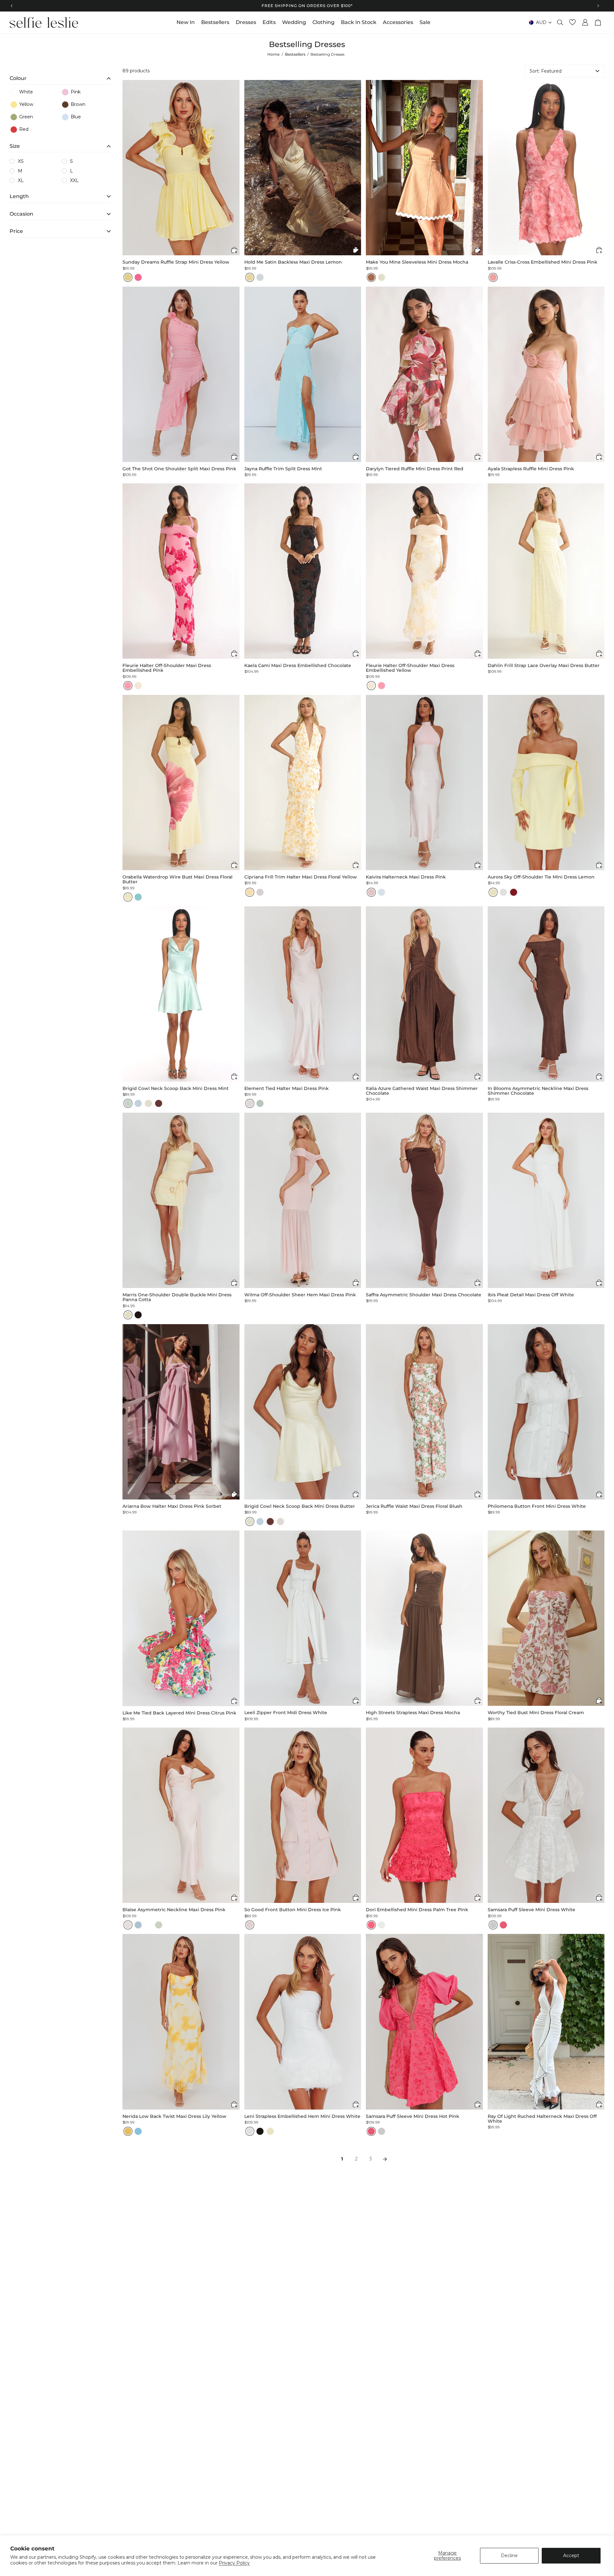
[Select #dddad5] (280, 1522)
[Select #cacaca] (493, 1925)
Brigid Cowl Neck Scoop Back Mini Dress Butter (300, 1506)
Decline (509, 2556)
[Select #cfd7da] (260, 277)
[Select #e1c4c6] (371, 892)
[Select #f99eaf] (128, 686)
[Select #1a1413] (260, 2131)
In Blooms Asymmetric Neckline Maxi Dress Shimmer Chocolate (538, 1091)
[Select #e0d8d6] (250, 1103)
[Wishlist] (572, 22)
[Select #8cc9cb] (138, 897)
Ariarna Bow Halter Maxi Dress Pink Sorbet (172, 1506)
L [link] (71, 171)
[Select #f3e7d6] (138, 686)
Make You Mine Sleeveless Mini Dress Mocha (417, 262)
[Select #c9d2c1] (159, 1925)
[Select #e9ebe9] (382, 1925)
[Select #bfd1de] (138, 1103)
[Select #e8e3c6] (270, 2131)
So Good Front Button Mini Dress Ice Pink (293, 1910)
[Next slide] (234, 168)
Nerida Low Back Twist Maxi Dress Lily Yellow (174, 2116)
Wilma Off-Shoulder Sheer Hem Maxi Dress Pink (300, 1295)
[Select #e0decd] (148, 1103)
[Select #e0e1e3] (250, 2131)
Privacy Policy (234, 2563)
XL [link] (21, 180)
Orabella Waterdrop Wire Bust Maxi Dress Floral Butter (177, 880)
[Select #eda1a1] (493, 277)
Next (385, 2159)
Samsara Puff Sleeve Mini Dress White (531, 1910)
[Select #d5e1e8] (382, 892)
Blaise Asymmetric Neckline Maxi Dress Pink (174, 1910)
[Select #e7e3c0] (493, 892)
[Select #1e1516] (138, 1315)
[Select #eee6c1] (128, 897)
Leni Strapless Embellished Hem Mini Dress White (302, 2116)
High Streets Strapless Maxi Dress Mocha (413, 1713)
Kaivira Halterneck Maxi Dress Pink (406, 877)
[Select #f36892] (138, 277)
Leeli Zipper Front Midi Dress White (286, 1713)
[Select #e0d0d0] (250, 1925)
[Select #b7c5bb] (260, 1103)
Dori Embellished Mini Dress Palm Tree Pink (417, 1910)
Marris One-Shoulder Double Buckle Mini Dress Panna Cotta (177, 1297)
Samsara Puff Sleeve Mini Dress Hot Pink (413, 2116)
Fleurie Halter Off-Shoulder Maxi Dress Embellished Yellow (410, 668)
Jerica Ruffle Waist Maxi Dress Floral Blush (414, 1506)
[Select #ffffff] (503, 277)
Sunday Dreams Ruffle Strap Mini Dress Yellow (176, 262)
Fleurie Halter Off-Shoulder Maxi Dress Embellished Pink (167, 668)
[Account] (585, 22)
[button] (60, 77)
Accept (571, 2556)
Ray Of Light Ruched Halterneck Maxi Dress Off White (542, 2119)
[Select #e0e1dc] (503, 892)
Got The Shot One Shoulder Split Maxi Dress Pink (179, 469)
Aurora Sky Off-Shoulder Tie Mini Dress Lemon (541, 877)
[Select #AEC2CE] (138, 1925)
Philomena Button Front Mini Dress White (537, 1506)
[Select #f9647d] (371, 1925)
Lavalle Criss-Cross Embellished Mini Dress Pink (543, 262)
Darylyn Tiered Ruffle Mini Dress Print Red (415, 469)
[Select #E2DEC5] (128, 1315)
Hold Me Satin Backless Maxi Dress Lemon (293, 262)
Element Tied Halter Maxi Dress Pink (287, 1089)
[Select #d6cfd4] (260, 892)
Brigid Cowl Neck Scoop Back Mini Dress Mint (176, 1089)
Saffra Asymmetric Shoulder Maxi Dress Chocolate (424, 1295)
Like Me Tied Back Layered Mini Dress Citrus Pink (179, 1713)
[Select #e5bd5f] (128, 2131)
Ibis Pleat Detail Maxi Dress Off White (531, 1295)
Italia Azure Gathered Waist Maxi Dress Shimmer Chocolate (422, 1091)
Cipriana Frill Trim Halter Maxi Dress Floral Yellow (301, 877)
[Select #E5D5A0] (250, 277)
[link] (35, 92)
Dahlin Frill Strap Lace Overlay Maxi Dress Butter (544, 666)
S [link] (71, 161)
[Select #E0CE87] (128, 277)
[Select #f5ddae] (250, 892)
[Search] (560, 22)
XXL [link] (74, 180)
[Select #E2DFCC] (382, 277)
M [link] (20, 171)
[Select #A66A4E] (371, 277)
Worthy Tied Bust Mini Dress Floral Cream (536, 1713)
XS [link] (21, 161)
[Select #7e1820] (514, 892)
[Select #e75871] (503, 1925)
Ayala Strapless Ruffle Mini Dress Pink (531, 469)
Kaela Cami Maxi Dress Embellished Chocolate (298, 666)
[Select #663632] (159, 1103)
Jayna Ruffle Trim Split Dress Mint (283, 469)
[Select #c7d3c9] (128, 1103)
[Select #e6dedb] (128, 1925)
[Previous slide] (128, 168)
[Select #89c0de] (138, 2131)
